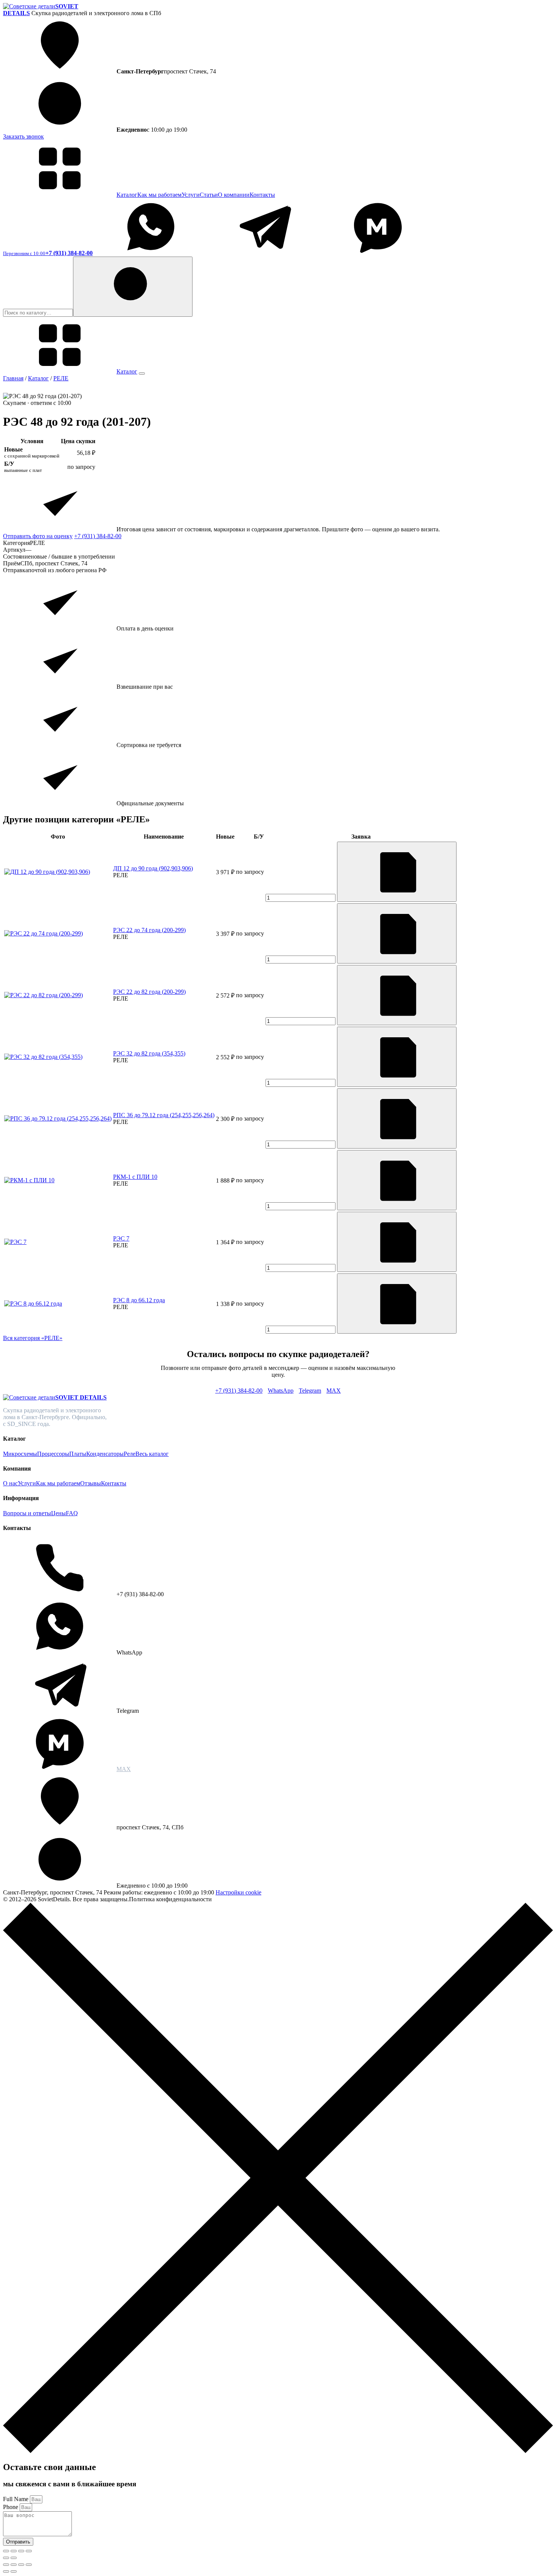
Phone (11, 2507)
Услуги (191, 195)
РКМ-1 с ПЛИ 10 (135, 1177)
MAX (334, 1391)
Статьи (209, 195)
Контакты (262, 195)
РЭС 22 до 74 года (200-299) (149, 930)
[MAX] (378, 253)
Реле (130, 1454)
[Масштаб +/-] (6, 2551)
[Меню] (142, 374)
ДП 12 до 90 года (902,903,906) (153, 868)
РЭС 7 (121, 1238)
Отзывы (91, 1483)
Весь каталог (152, 1454)
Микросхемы (20, 1454)
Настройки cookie (238, 1892)
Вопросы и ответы (27, 1513)
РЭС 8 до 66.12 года (139, 1300)
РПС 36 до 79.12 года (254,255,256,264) (164, 1115)
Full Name (16, 2499)
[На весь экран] (14, 2551)
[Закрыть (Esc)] (29, 2551)
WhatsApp (281, 1391)
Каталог (127, 195)
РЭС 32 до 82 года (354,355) (149, 1053)
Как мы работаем (159, 195)
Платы (78, 1454)
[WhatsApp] (151, 253)
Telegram (310, 1391)
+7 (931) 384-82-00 (98, 536)
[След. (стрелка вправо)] (14, 2558)
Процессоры (53, 1454)
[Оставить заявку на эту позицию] (397, 872)
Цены (58, 1513)
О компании (234, 195)
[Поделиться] (21, 2551)
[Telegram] (264, 253)
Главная (13, 378)
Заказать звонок (23, 136)
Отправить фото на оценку (38, 536)
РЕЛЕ (61, 378)
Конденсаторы (105, 1454)
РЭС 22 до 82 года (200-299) (149, 992)
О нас (10, 1483)
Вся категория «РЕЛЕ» (33, 1338)
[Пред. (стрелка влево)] (6, 2558)
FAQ (72, 1513)
